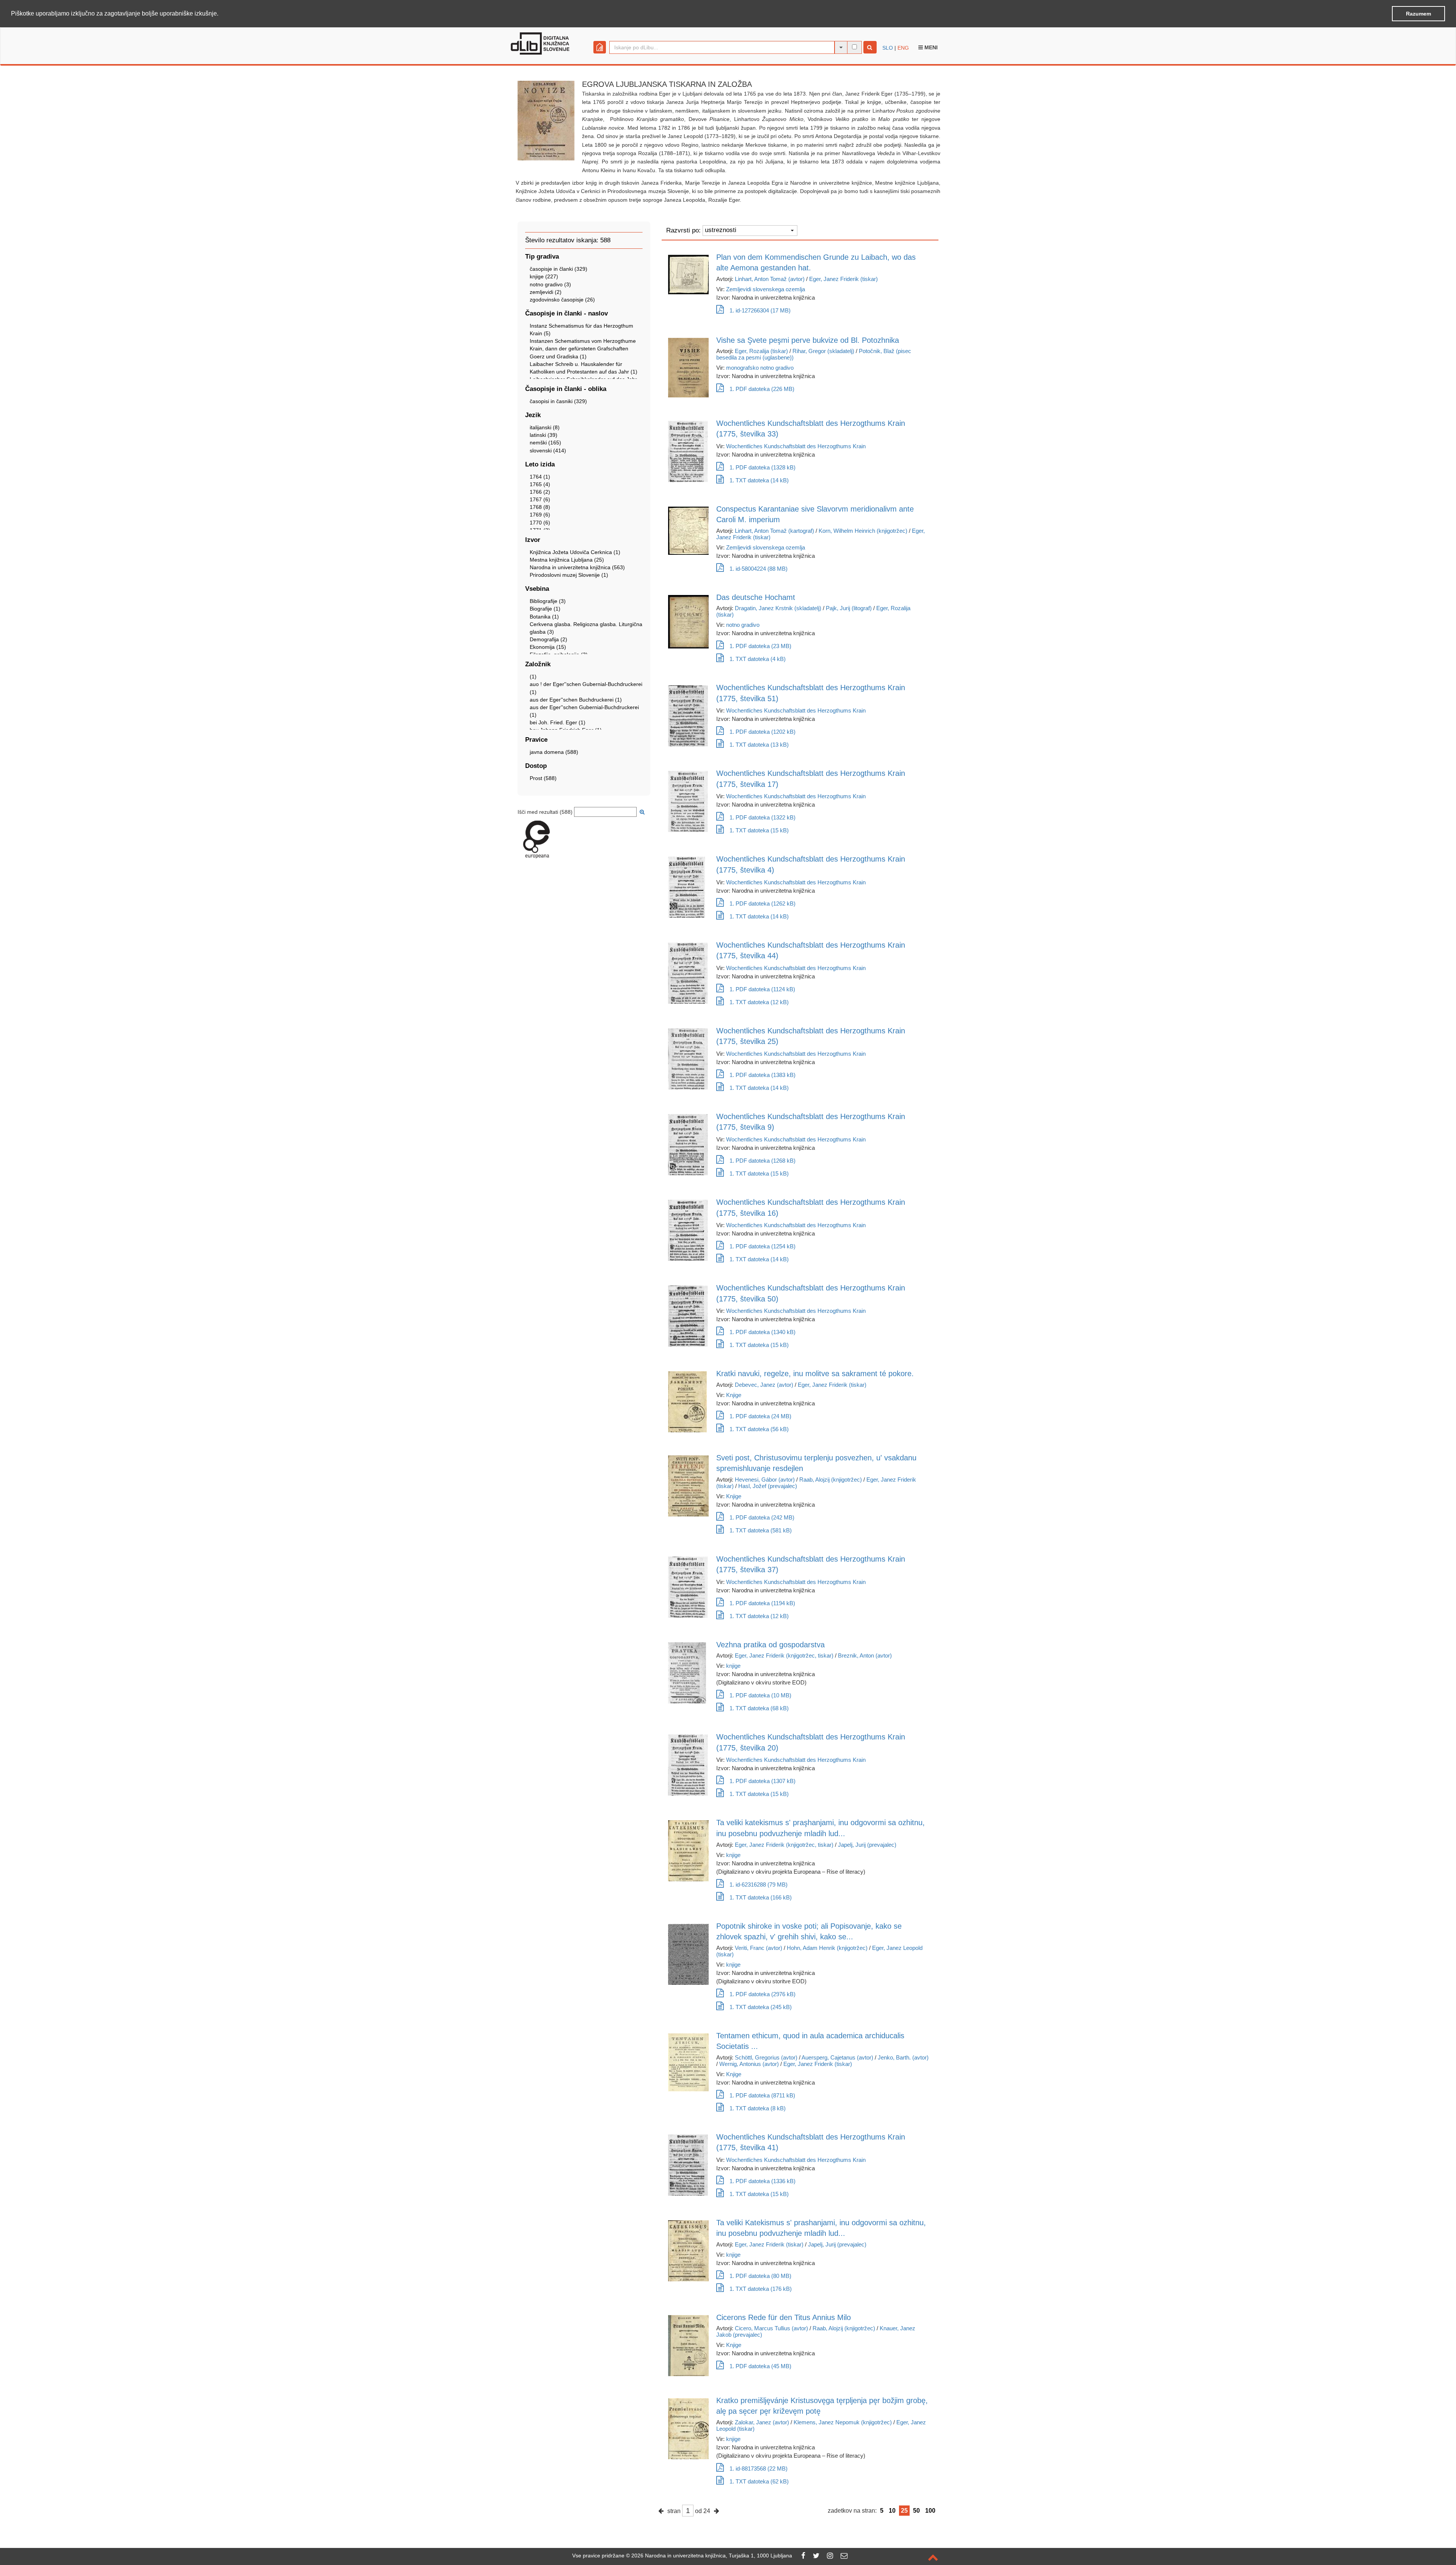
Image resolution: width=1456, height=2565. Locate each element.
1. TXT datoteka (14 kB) (759, 480)
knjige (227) (544, 276)
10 (892, 2511)
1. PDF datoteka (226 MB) (762, 389)
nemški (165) (545, 443)
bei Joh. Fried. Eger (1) (558, 722)
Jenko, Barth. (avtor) (903, 2057)
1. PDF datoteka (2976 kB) (763, 1994)
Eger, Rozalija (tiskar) (761, 351)
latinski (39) (544, 435)
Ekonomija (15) (548, 647)
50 (916, 2511)
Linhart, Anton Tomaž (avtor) (770, 279)
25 (904, 2511)
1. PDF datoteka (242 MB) (762, 1517)
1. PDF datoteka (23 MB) (760, 646)
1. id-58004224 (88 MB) (759, 569)
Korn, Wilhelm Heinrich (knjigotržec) (863, 531)
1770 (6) (540, 523)
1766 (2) (540, 492)
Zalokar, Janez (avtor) (762, 2422)
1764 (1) (540, 477)
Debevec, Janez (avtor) (764, 1385)
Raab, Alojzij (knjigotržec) (831, 1480)
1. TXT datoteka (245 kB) (761, 2007)
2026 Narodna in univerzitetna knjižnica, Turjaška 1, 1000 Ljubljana (712, 2556)
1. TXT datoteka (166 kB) (761, 1897)
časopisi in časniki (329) (558, 401)
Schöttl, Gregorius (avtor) (766, 2057)
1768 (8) (540, 507)
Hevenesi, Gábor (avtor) (765, 1480)
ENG (903, 48)
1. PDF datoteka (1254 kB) (763, 1246)
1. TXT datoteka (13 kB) (759, 745)
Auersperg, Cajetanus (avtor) (837, 2057)
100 (930, 2511)
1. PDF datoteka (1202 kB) (763, 732)
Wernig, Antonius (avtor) (749, 2064)
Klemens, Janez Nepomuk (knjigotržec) (843, 2422)
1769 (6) (540, 515)
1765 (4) (540, 484)
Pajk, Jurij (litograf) (849, 608)
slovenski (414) (548, 451)
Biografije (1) (545, 609)
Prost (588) (543, 778)
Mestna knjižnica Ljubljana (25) (567, 560)
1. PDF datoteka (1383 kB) (763, 1075)
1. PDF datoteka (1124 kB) (762, 989)
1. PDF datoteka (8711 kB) (762, 2095)
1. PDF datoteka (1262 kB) (763, 903)
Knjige (734, 1395)
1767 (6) (540, 499)
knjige (733, 1666)
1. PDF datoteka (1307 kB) (763, 1781)
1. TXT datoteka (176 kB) (761, 2289)
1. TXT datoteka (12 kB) (759, 1002)
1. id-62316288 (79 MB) (759, 1885)
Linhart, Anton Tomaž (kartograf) (774, 531)
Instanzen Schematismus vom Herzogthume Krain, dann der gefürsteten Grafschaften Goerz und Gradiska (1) (583, 348)
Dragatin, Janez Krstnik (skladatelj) (778, 608)
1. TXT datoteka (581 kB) (761, 1530)
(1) (533, 677)
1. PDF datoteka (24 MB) (760, 1416)
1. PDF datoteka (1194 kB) (762, 1603)
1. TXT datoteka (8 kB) (758, 2108)
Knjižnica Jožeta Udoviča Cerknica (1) (575, 552)
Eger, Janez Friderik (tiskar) (843, 279)
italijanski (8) (545, 427)
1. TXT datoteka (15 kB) (759, 830)
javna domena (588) (554, 752)
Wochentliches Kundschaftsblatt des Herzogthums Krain (796, 446)
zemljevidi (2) (546, 292)
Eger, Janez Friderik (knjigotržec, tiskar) (784, 1655)
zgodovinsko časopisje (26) (562, 300)
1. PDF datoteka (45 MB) (760, 2366)
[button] (221, 14)
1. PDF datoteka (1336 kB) (763, 2181)
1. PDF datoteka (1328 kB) (763, 467)
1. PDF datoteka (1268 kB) (763, 1161)
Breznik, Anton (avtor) (865, 1655)
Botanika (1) (544, 617)
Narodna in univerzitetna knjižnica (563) (577, 567)
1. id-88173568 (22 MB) (759, 2468)
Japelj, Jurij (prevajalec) (867, 1845)
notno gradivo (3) (550, 284)
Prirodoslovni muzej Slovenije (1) (569, 575)
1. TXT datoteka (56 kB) (759, 1429)
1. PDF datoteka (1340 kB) (763, 1332)
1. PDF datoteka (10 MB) (760, 1695)
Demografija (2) (548, 639)
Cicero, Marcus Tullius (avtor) (771, 2328)
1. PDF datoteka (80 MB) (760, 2276)
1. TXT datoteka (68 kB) (759, 1708)
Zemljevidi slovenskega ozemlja (766, 289)
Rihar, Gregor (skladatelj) (823, 351)
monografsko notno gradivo (760, 368)
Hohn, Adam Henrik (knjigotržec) (827, 1948)
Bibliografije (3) (548, 601)
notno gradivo (743, 625)
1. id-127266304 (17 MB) (760, 310)
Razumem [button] (1418, 14)
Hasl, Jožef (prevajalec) (768, 1486)
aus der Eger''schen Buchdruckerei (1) (576, 700)
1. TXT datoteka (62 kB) (759, 2481)
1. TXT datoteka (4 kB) (758, 659)
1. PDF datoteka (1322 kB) (763, 817)
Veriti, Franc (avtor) (759, 1948)
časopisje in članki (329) (559, 269)
